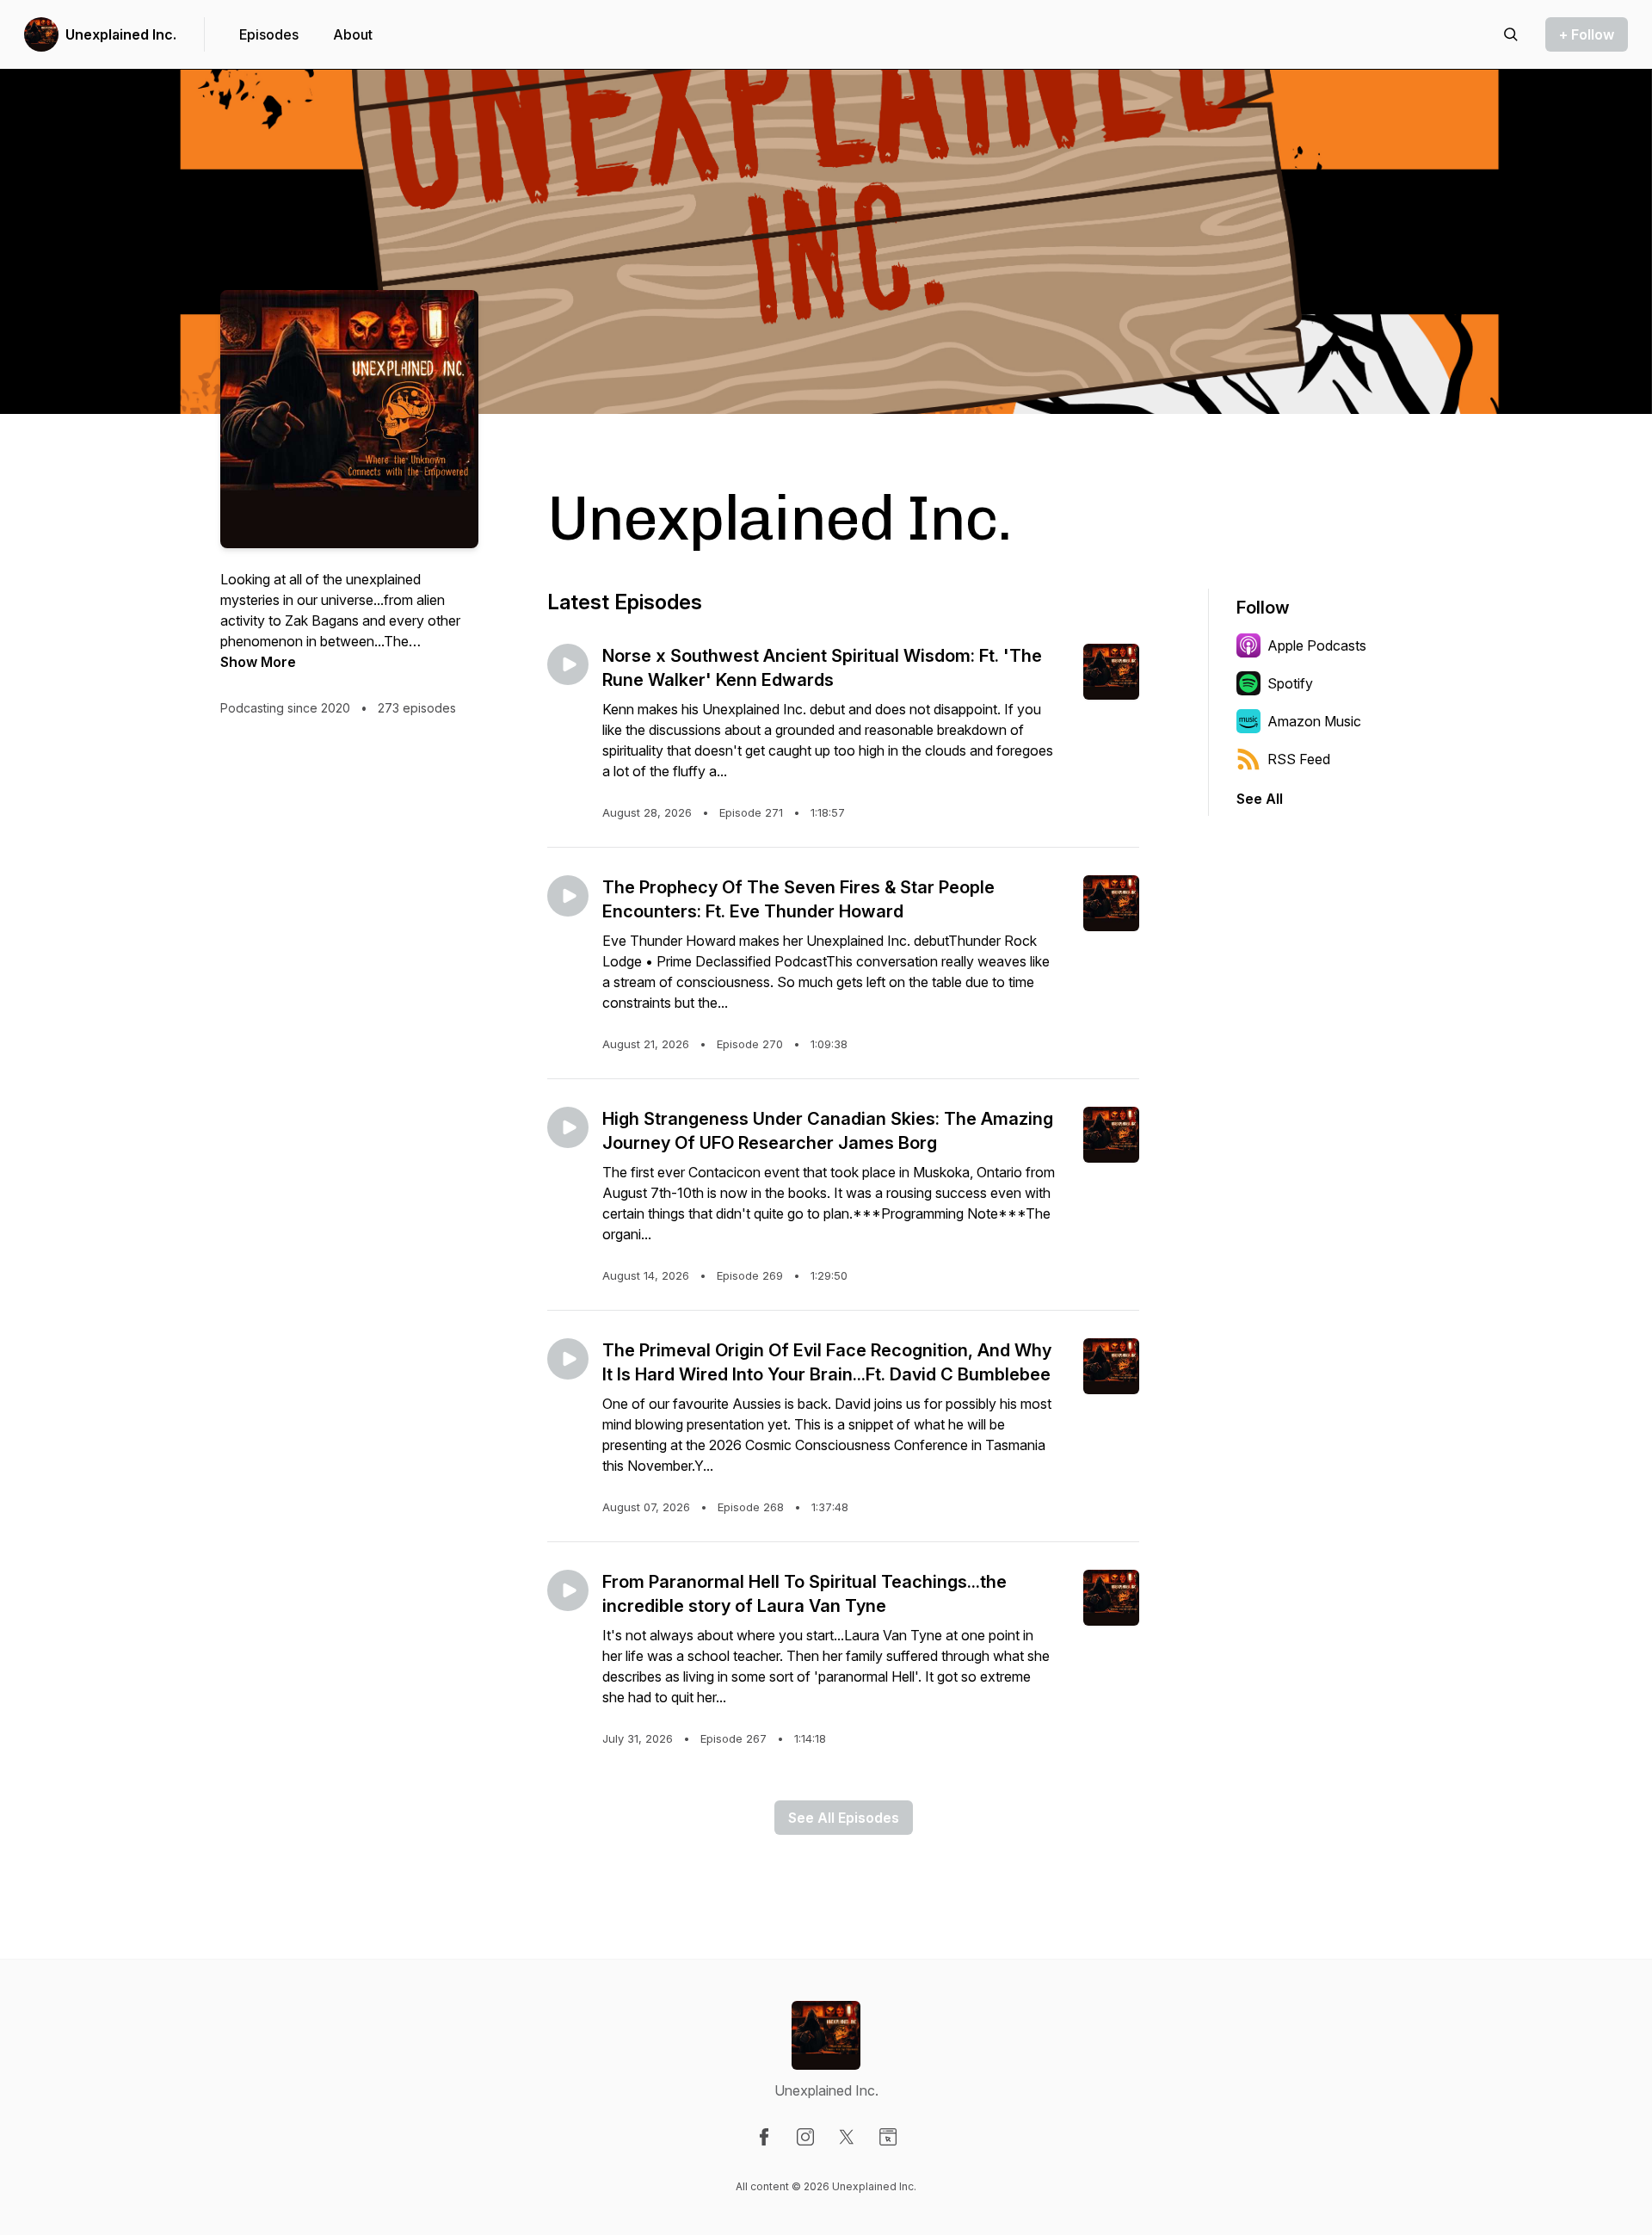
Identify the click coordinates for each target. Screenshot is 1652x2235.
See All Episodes (844, 1818)
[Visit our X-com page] (847, 2137)
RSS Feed (1299, 759)
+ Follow (1587, 34)
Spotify (1290, 683)
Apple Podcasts (1317, 645)
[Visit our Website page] (888, 2137)
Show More (258, 662)
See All (1260, 799)
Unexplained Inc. (121, 34)
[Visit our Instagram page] (805, 2137)
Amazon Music (1314, 721)
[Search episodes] (1511, 34)
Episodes (269, 34)
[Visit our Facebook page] (764, 2137)
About (353, 34)
